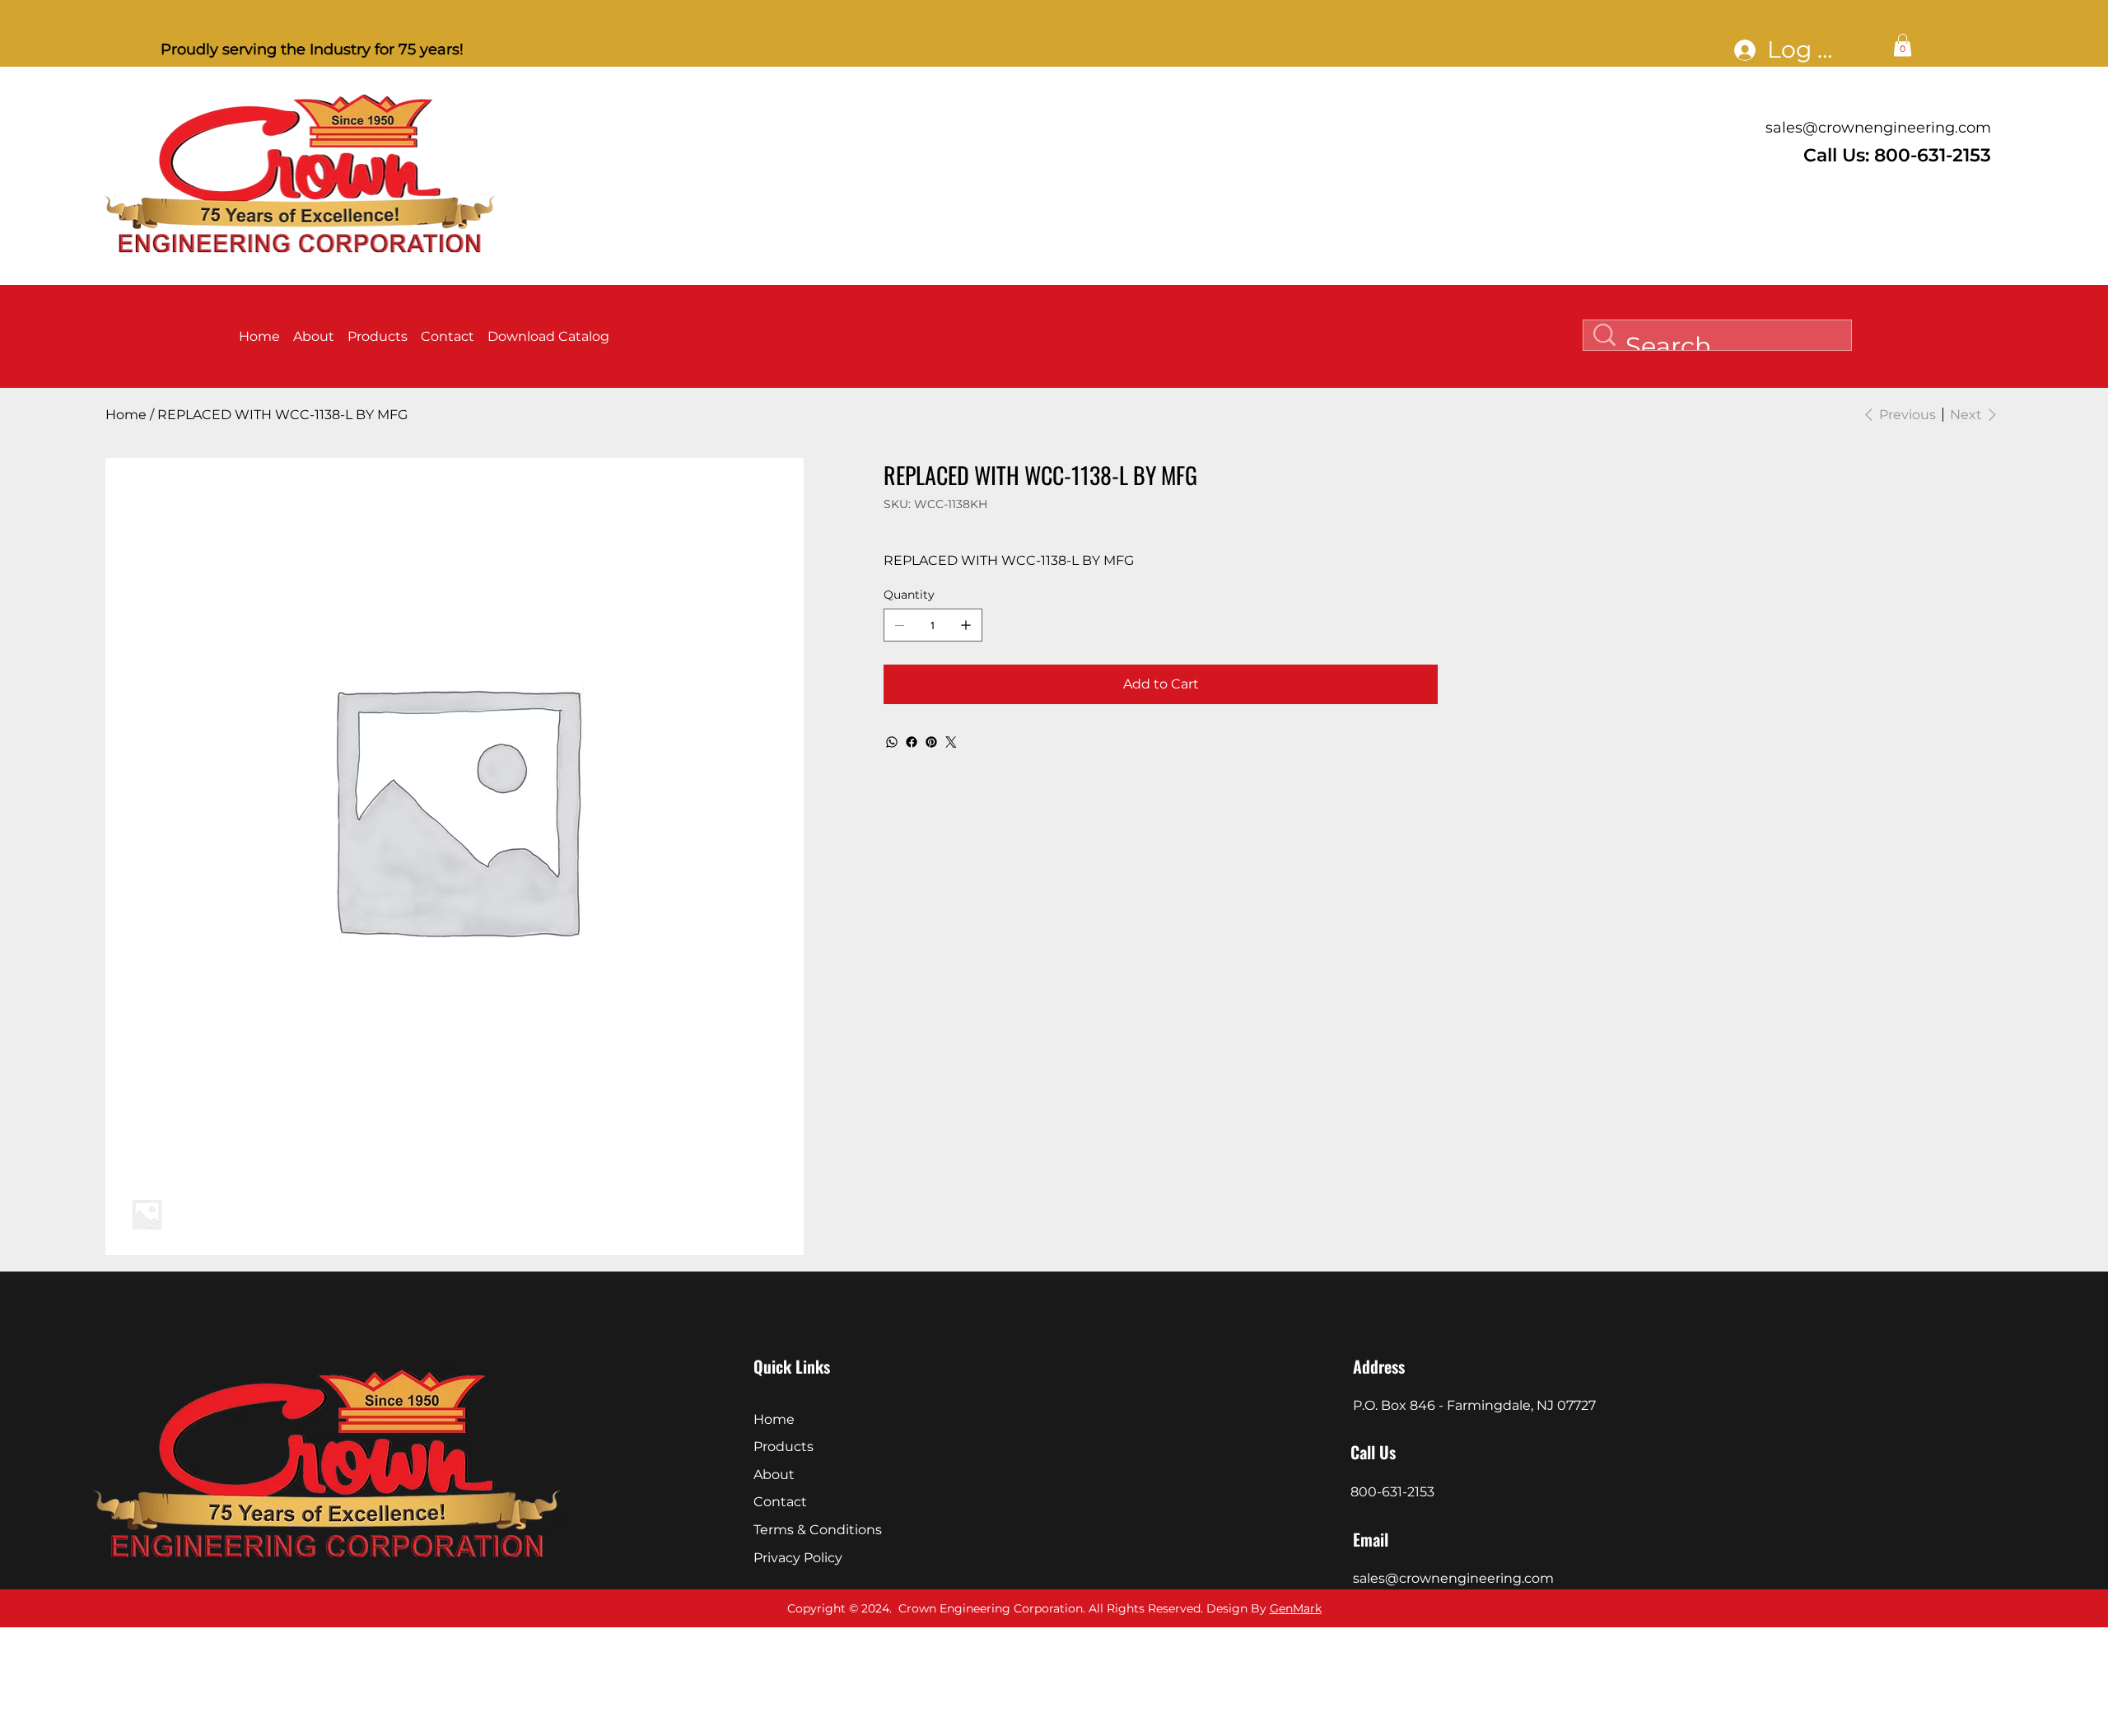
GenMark (1296, 1608)
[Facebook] (912, 742)
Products (784, 1447)
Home (774, 1419)
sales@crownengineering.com (1878, 128)
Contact (780, 1502)
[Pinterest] (931, 742)
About (774, 1475)
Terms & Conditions (818, 1530)
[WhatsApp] (892, 742)
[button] (1903, 45)
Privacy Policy (798, 1558)
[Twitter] (951, 742)
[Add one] (966, 625)
